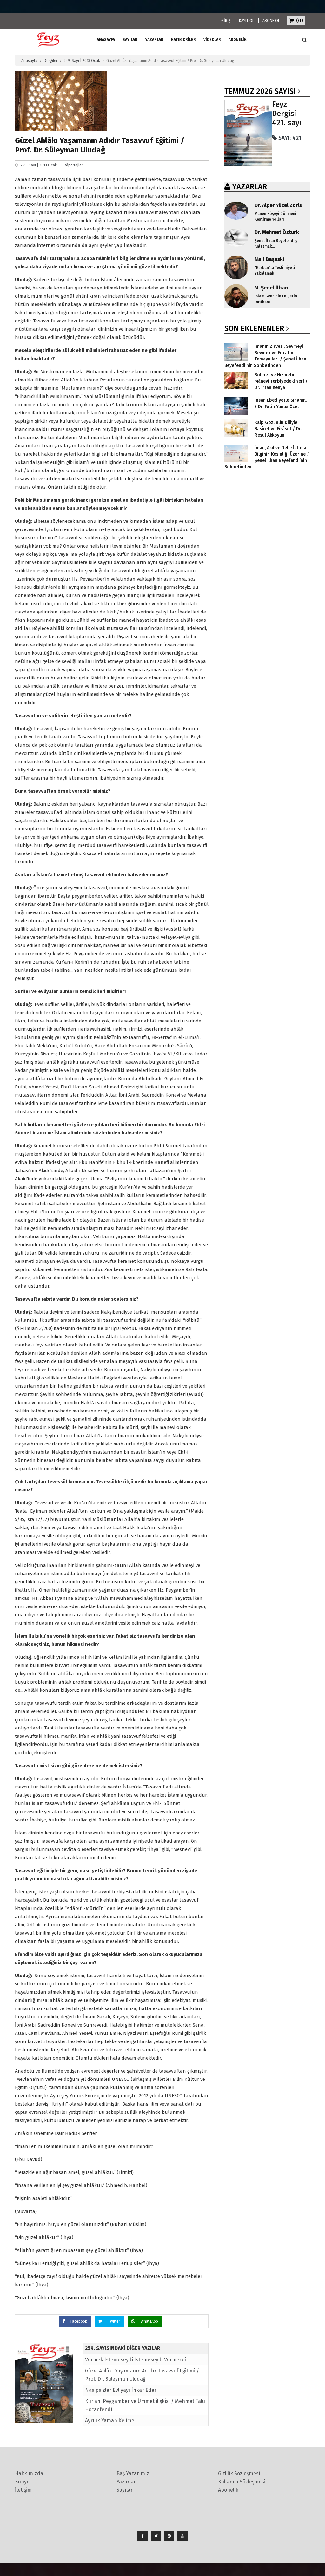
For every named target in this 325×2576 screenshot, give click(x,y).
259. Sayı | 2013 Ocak (82, 61)
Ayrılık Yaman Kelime (110, 2420)
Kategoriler (183, 40)
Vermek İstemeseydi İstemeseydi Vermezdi (136, 2360)
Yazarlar (154, 40)
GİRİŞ (226, 21)
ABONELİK (238, 40)
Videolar (212, 40)
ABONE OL (271, 21)
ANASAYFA (106, 40)
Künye (22, 2482)
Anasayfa (29, 61)
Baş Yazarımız (133, 2473)
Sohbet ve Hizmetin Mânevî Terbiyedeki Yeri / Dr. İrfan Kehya (281, 381)
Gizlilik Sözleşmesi (239, 2473)
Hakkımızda (29, 2473)
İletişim (23, 2490)
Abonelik (228, 2490)
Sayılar (130, 40)
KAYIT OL (247, 21)
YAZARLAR (250, 187)
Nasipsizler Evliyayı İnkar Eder (121, 2390)
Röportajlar (73, 165)
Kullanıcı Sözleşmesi (242, 2482)
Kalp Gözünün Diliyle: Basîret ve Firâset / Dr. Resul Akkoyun (278, 429)
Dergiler (51, 61)
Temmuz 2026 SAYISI (260, 91)
